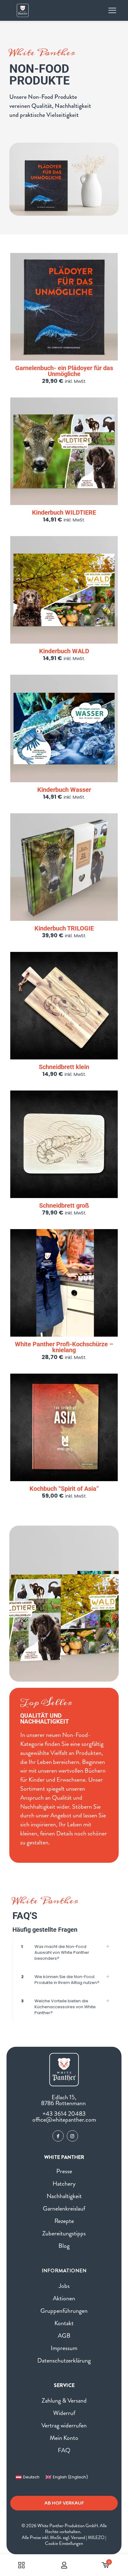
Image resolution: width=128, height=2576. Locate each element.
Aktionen (64, 2298)
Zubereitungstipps (64, 2233)
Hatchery (64, 2184)
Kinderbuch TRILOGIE (64, 928)
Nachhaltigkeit (64, 2196)
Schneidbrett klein (64, 1067)
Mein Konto (64, 2438)
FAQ (64, 2450)
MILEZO (96, 2537)
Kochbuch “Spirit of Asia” (64, 1489)
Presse (64, 2171)
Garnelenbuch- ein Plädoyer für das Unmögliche (64, 371)
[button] (64, 1952)
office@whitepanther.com (64, 2120)
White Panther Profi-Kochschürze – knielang (64, 1347)
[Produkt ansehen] (111, 269)
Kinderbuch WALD (64, 651)
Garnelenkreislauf (64, 2209)
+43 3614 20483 (64, 2114)
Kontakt (64, 2323)
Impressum (64, 2348)
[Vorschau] (111, 278)
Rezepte (64, 2221)
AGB (64, 2336)
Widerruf (64, 2413)
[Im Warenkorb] (111, 260)
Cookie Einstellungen (64, 2543)
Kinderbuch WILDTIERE (64, 512)
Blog (64, 2246)
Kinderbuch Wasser (64, 790)
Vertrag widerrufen (64, 2425)
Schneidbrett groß (64, 1205)
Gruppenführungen (64, 2311)
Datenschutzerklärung (64, 2360)
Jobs (64, 2286)
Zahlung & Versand (64, 2401)
